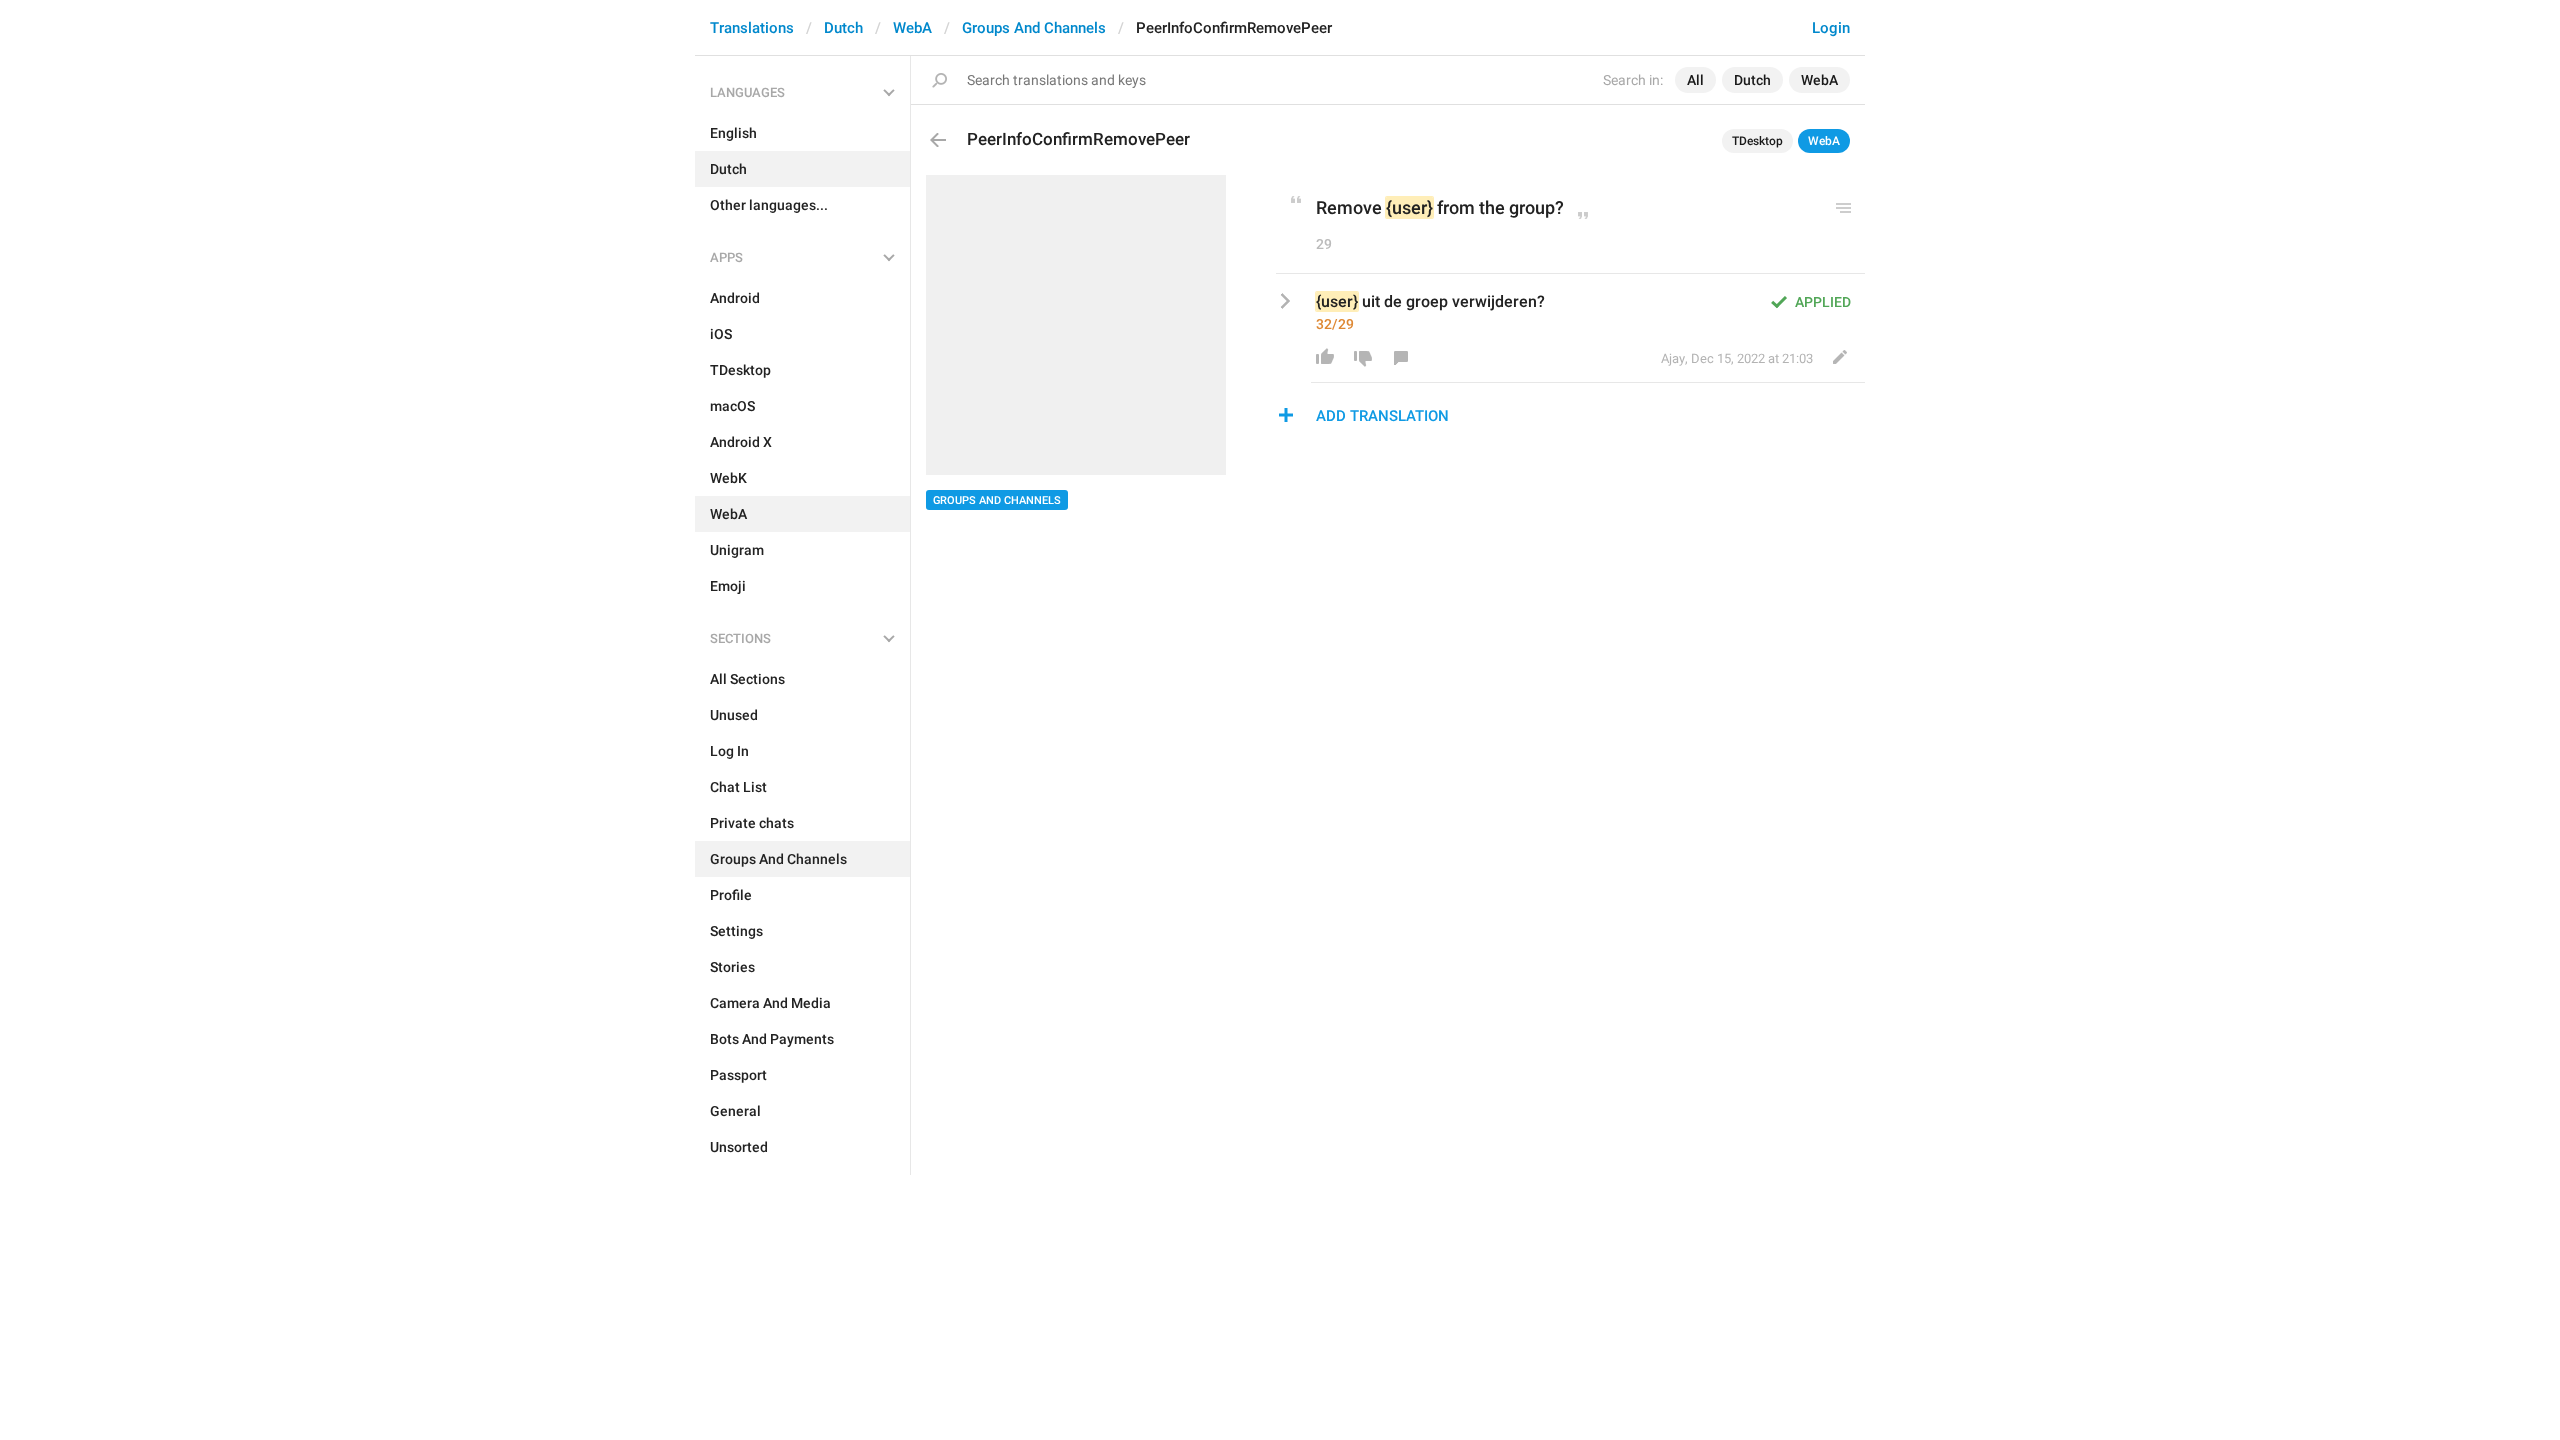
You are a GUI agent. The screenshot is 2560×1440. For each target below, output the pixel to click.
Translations (752, 28)
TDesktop (1757, 141)
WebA (912, 28)
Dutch (843, 28)
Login (1831, 28)
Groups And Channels (1034, 28)
